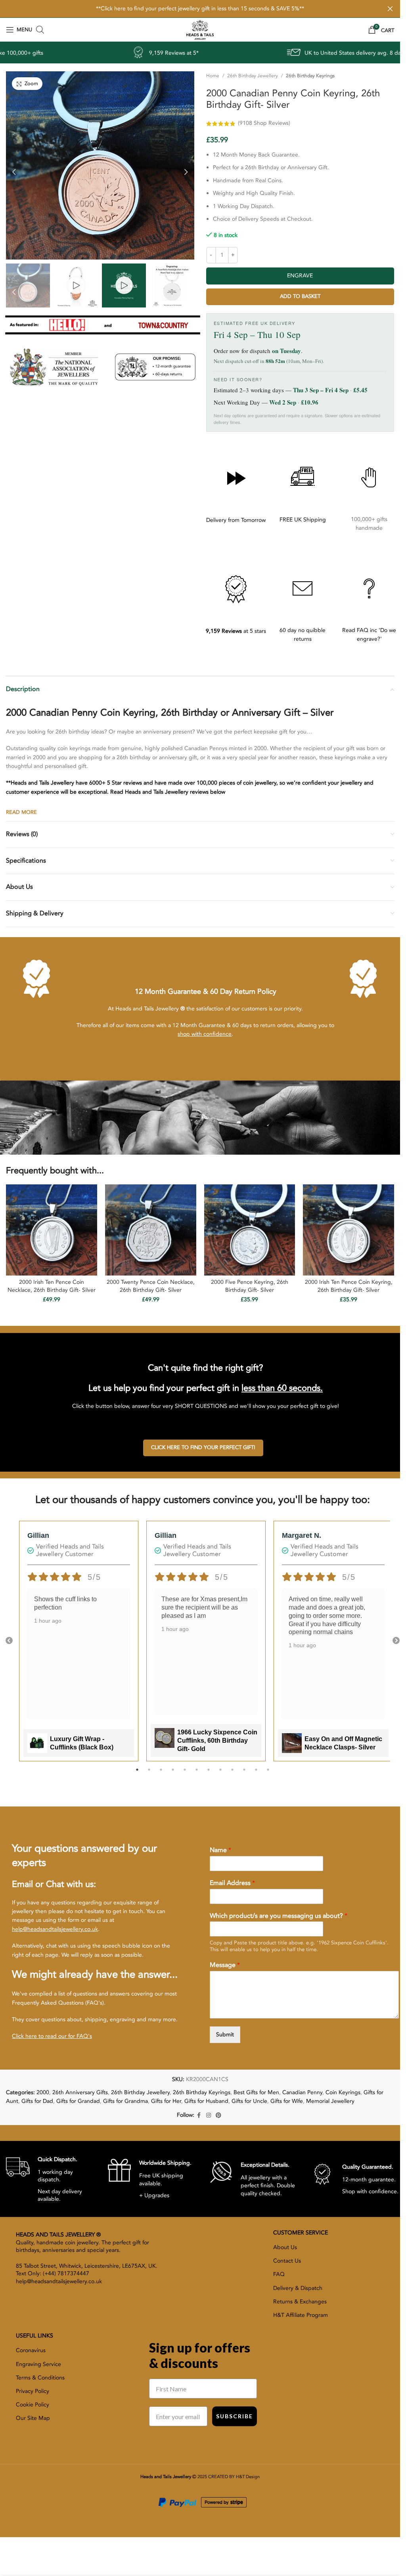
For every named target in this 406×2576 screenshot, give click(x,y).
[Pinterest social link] (218, 2116)
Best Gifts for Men (256, 2092)
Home (213, 76)
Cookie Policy (33, 2405)
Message (225, 1965)
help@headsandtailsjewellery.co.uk (55, 1929)
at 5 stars (236, 631)
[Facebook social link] (199, 2116)
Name (220, 1850)
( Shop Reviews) (264, 123)
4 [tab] (173, 1774)
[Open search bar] (40, 30)
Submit (225, 2035)
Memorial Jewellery (330, 2101)
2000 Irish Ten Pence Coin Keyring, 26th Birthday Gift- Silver (349, 1286)
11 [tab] (256, 1774)
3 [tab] (161, 1774)
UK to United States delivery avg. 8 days (247, 53)
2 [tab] (149, 1774)
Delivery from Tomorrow (236, 520)
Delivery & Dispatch (298, 2288)
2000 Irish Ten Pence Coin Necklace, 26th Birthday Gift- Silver (52, 1286)
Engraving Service (38, 2364)
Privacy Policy (33, 2391)
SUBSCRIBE (235, 2416)
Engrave (300, 276)
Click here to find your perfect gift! (203, 1447)
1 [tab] (137, 1774)
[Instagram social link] (209, 2116)
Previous (9, 1641)
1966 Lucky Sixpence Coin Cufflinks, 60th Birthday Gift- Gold (217, 1741)
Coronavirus (31, 2350)
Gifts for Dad (37, 2101)
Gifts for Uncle (249, 2101)
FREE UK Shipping (303, 520)
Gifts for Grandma (125, 2101)
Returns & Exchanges (300, 2302)
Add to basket (300, 296)
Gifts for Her (166, 2101)
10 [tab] (244, 1774)
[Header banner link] (200, 9)
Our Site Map (33, 2418)
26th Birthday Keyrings (310, 76)
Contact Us (287, 2261)
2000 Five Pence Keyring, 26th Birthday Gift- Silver (250, 1286)
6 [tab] (197, 1774)
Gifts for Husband (206, 2101)
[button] (14, 170)
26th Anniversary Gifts (80, 2092)
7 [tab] (209, 1774)
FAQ (279, 2274)
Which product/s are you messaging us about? (279, 1916)
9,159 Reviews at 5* (66, 53)
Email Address (232, 1883)
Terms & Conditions (40, 2378)
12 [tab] (268, 1774)
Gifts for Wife (287, 2101)
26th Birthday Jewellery (253, 76)
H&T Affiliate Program (301, 2315)
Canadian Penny (302, 2092)
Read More (21, 812)
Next (396, 1641)
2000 (43, 2092)
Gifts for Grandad (78, 2101)
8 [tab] (220, 1774)
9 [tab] (232, 1774)
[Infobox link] (51, 2179)
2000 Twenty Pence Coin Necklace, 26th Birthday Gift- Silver (151, 1286)
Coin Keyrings (343, 2092)
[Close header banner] (390, 9)
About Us (285, 2247)
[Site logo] (200, 29)
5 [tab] (185, 1774)
